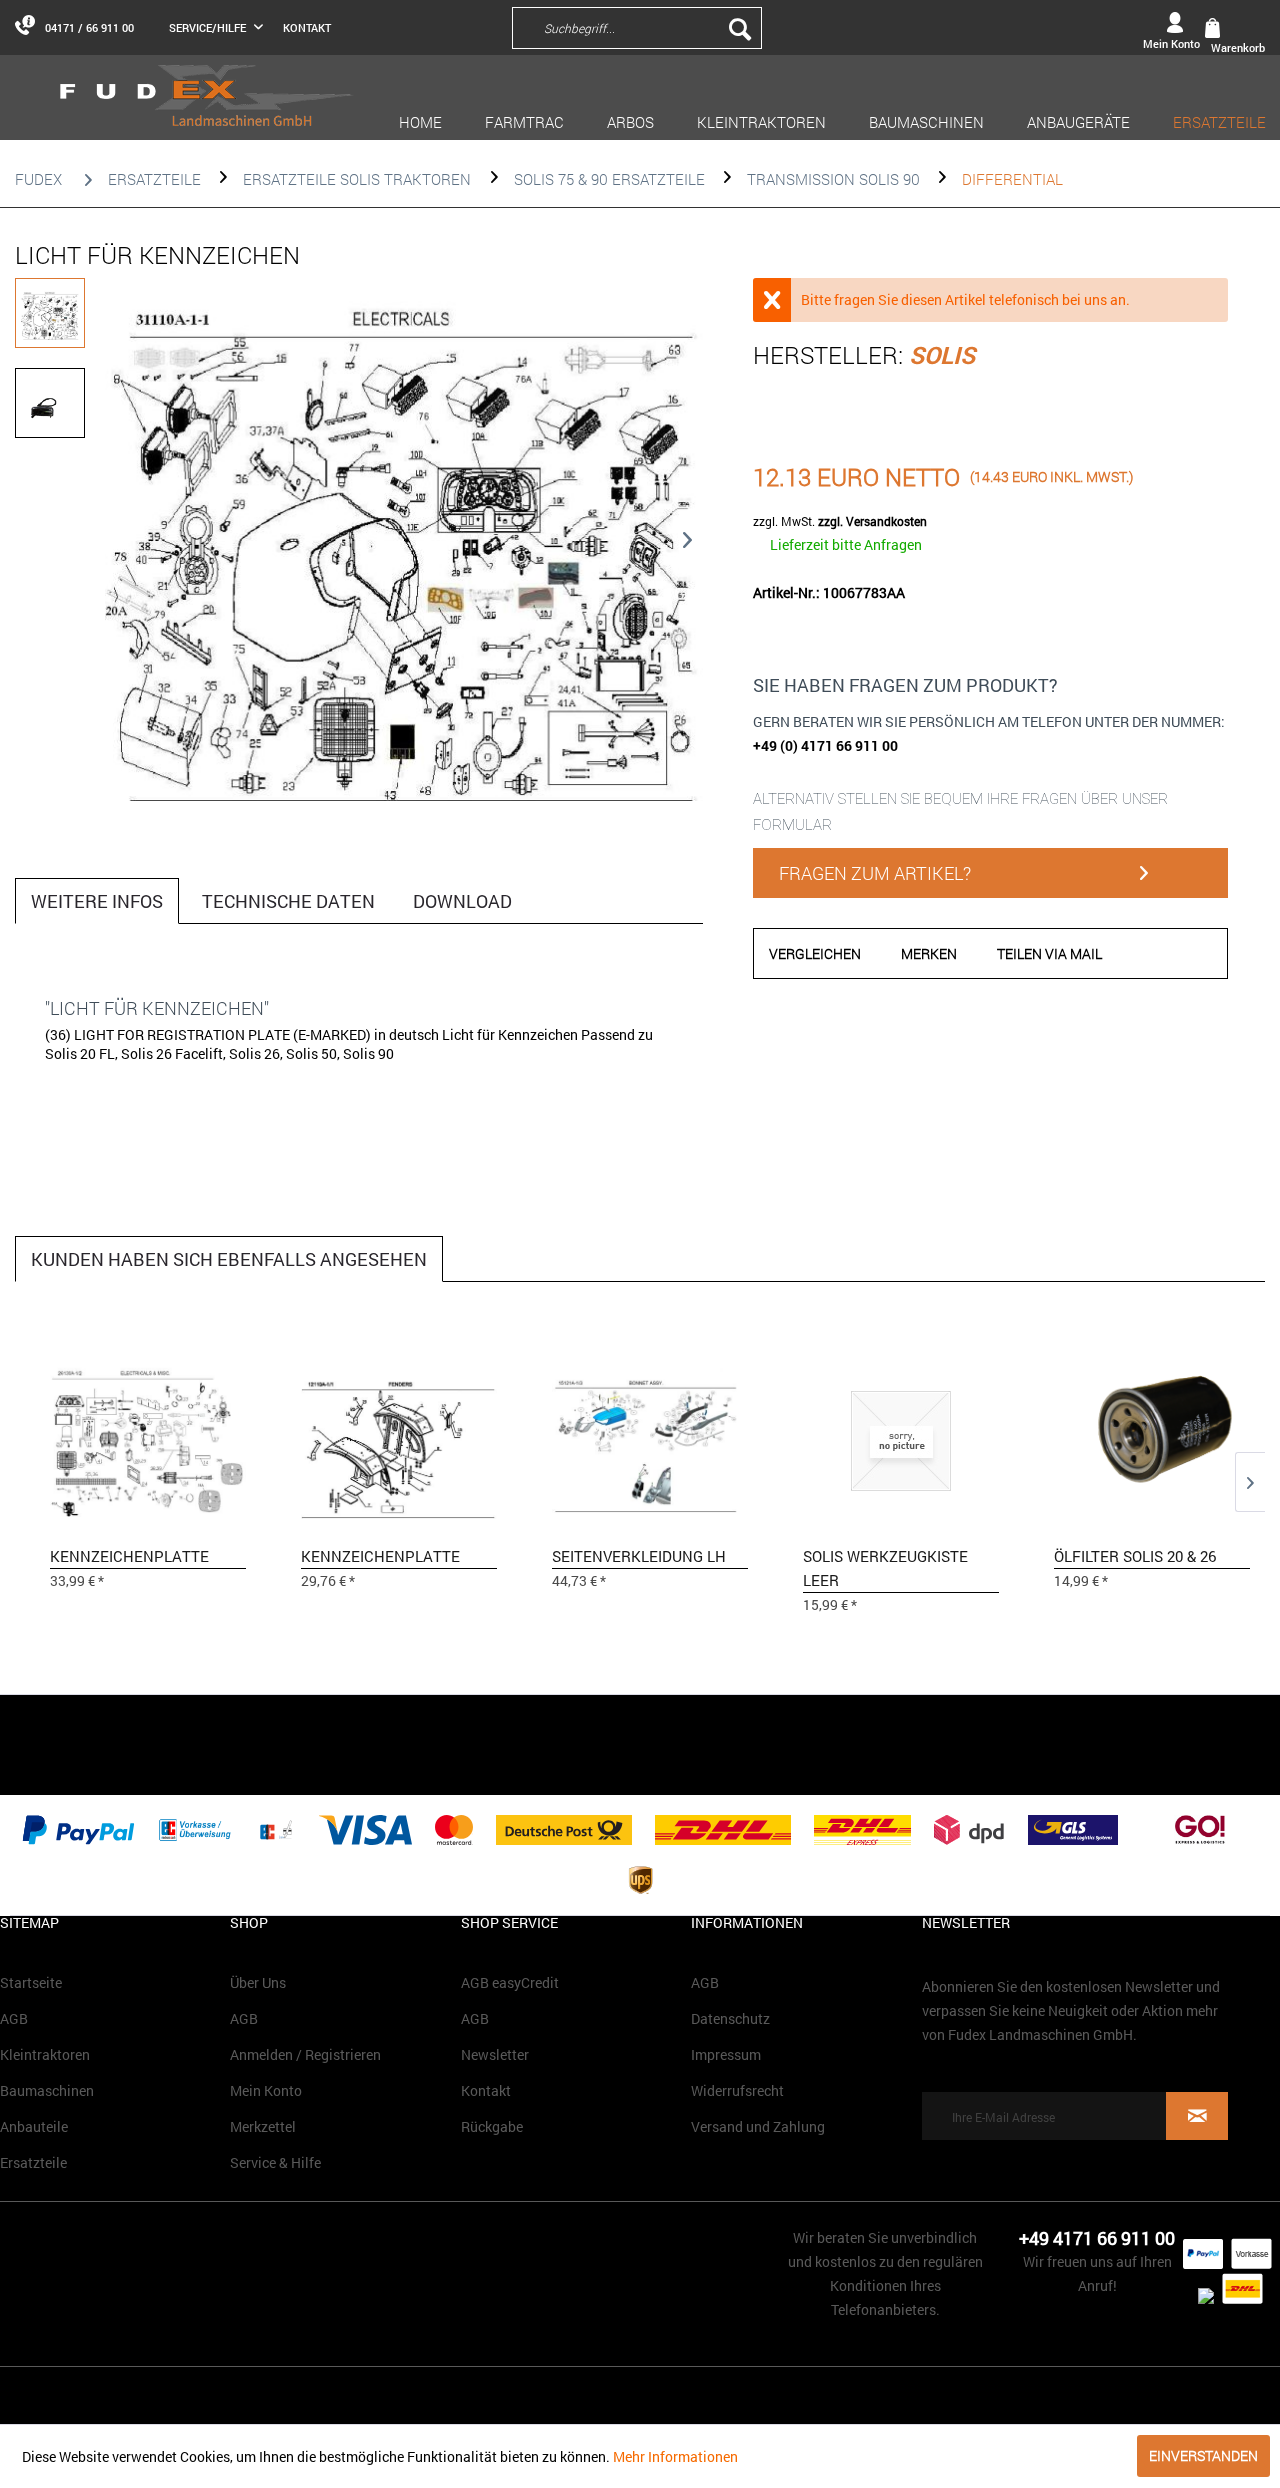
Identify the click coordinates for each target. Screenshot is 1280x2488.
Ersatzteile (33, 2162)
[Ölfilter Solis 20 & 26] (1152, 1439)
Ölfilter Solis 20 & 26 (1135, 1556)
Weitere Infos (97, 901)
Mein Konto (266, 2090)
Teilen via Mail (1049, 953)
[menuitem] (768, 27)
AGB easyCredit (510, 1982)
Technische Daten (288, 901)
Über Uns (258, 1982)
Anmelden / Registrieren (305, 2054)
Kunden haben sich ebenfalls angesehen (229, 1259)
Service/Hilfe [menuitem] (209, 27)
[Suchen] (740, 28)
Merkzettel (263, 2126)
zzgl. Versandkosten (872, 521)
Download (462, 901)
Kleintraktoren (45, 2054)
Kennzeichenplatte (129, 1556)
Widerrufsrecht (737, 2090)
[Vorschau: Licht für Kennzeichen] (50, 313)
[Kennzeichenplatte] (148, 1439)
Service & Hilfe (275, 2162)
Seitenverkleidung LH (639, 1556)
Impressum (726, 2054)
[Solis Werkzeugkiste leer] (901, 1439)
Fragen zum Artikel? (875, 873)
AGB (14, 2018)
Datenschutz (730, 2018)
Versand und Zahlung (758, 2126)
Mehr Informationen (675, 2456)
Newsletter (495, 2054)
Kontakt (307, 27)
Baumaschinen (47, 2090)
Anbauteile (34, 2126)
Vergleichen (815, 953)
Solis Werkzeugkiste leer (885, 1568)
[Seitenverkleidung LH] (650, 1439)
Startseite (31, 1982)
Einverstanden (1203, 2455)
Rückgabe (492, 2126)
